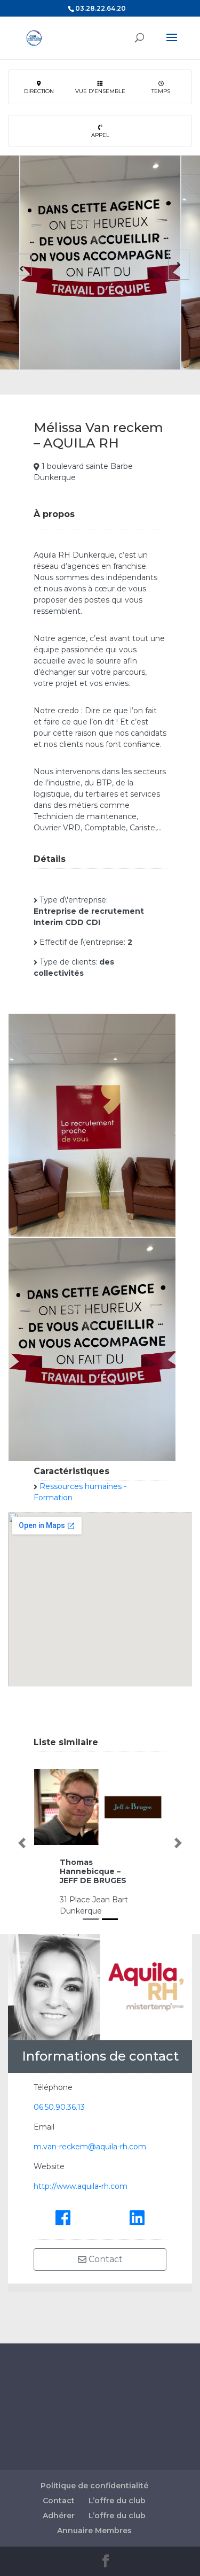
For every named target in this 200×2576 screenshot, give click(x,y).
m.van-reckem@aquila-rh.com (90, 2147)
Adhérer (59, 2516)
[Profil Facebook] (63, 2217)
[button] (22, 1843)
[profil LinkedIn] (137, 2217)
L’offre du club (117, 2501)
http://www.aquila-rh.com (81, 2186)
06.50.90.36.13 (59, 2107)
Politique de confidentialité (94, 2486)
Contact (105, 2259)
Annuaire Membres (94, 2531)
